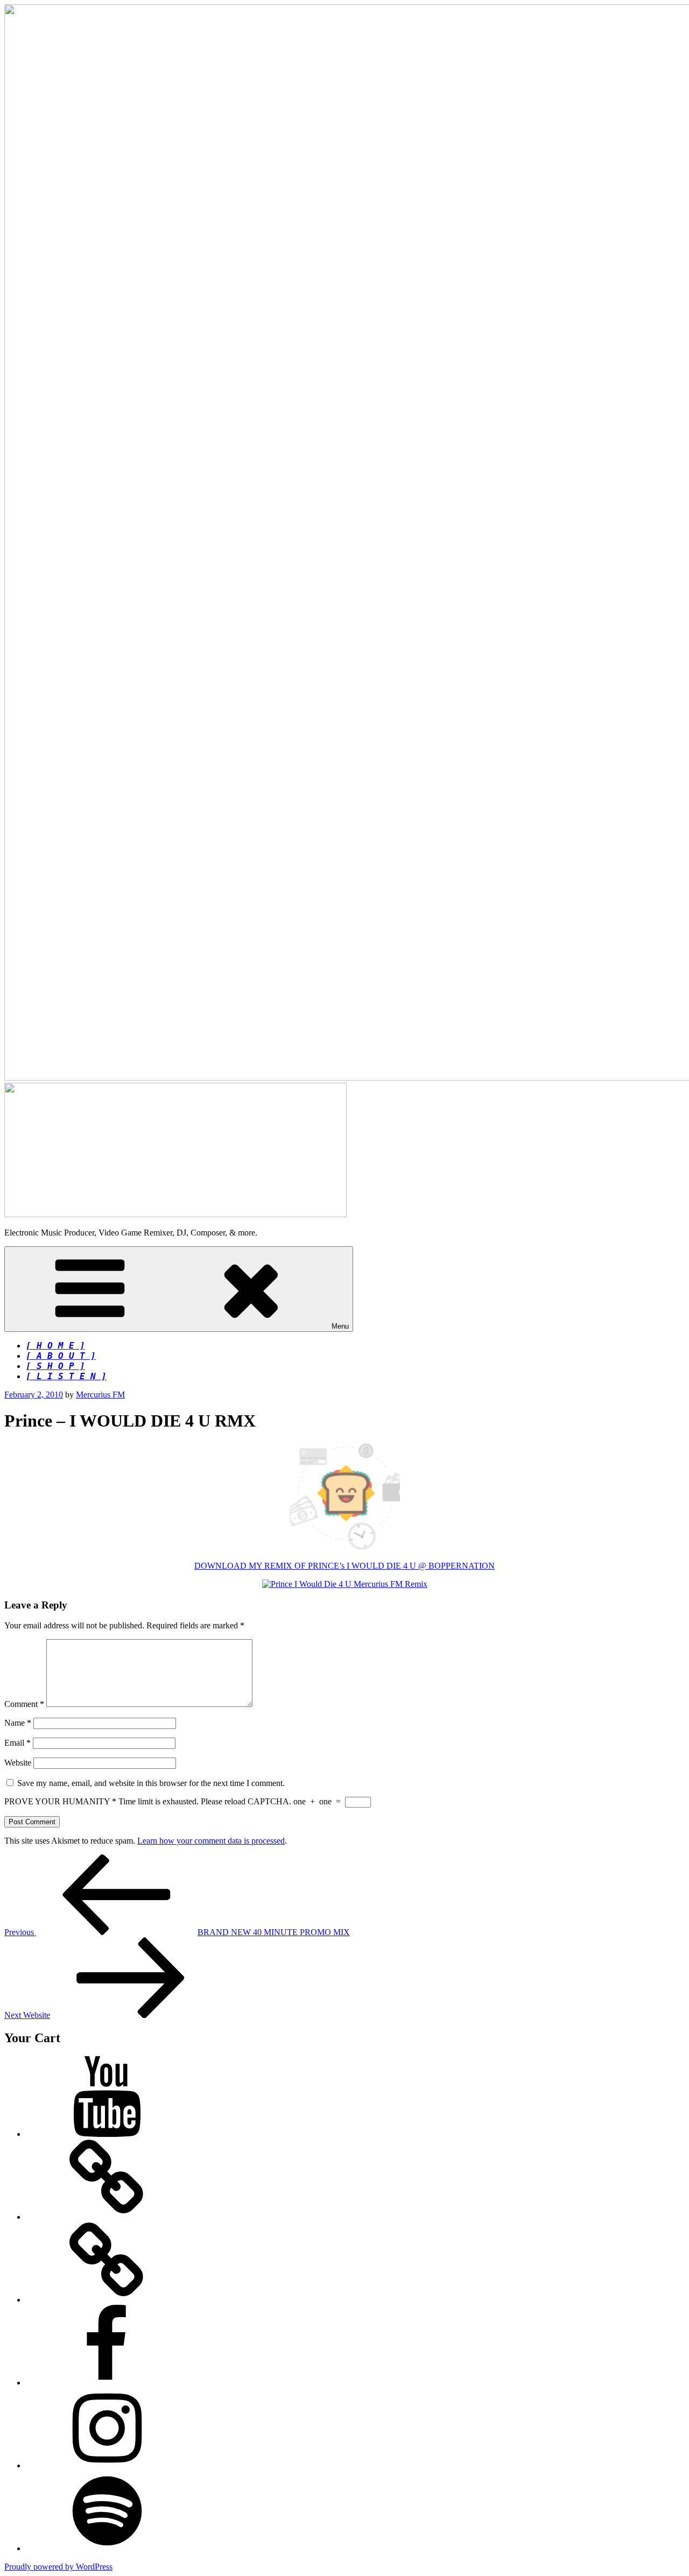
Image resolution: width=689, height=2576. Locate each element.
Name (18, 1723)
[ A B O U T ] (61, 1356)
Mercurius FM (100, 1395)
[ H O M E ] (55, 1346)
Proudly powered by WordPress (58, 2567)
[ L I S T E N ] (66, 1376)
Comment (24, 1704)
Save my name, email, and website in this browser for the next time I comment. (151, 1783)
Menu (340, 1326)
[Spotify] (107, 2548)
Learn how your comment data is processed (211, 1841)
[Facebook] (107, 2383)
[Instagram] (107, 2465)
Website (18, 1763)
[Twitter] (107, 2300)
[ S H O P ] (55, 1366)
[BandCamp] (107, 2217)
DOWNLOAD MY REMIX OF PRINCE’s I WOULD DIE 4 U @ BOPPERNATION (344, 1566)
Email (17, 1743)
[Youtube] (107, 2134)
